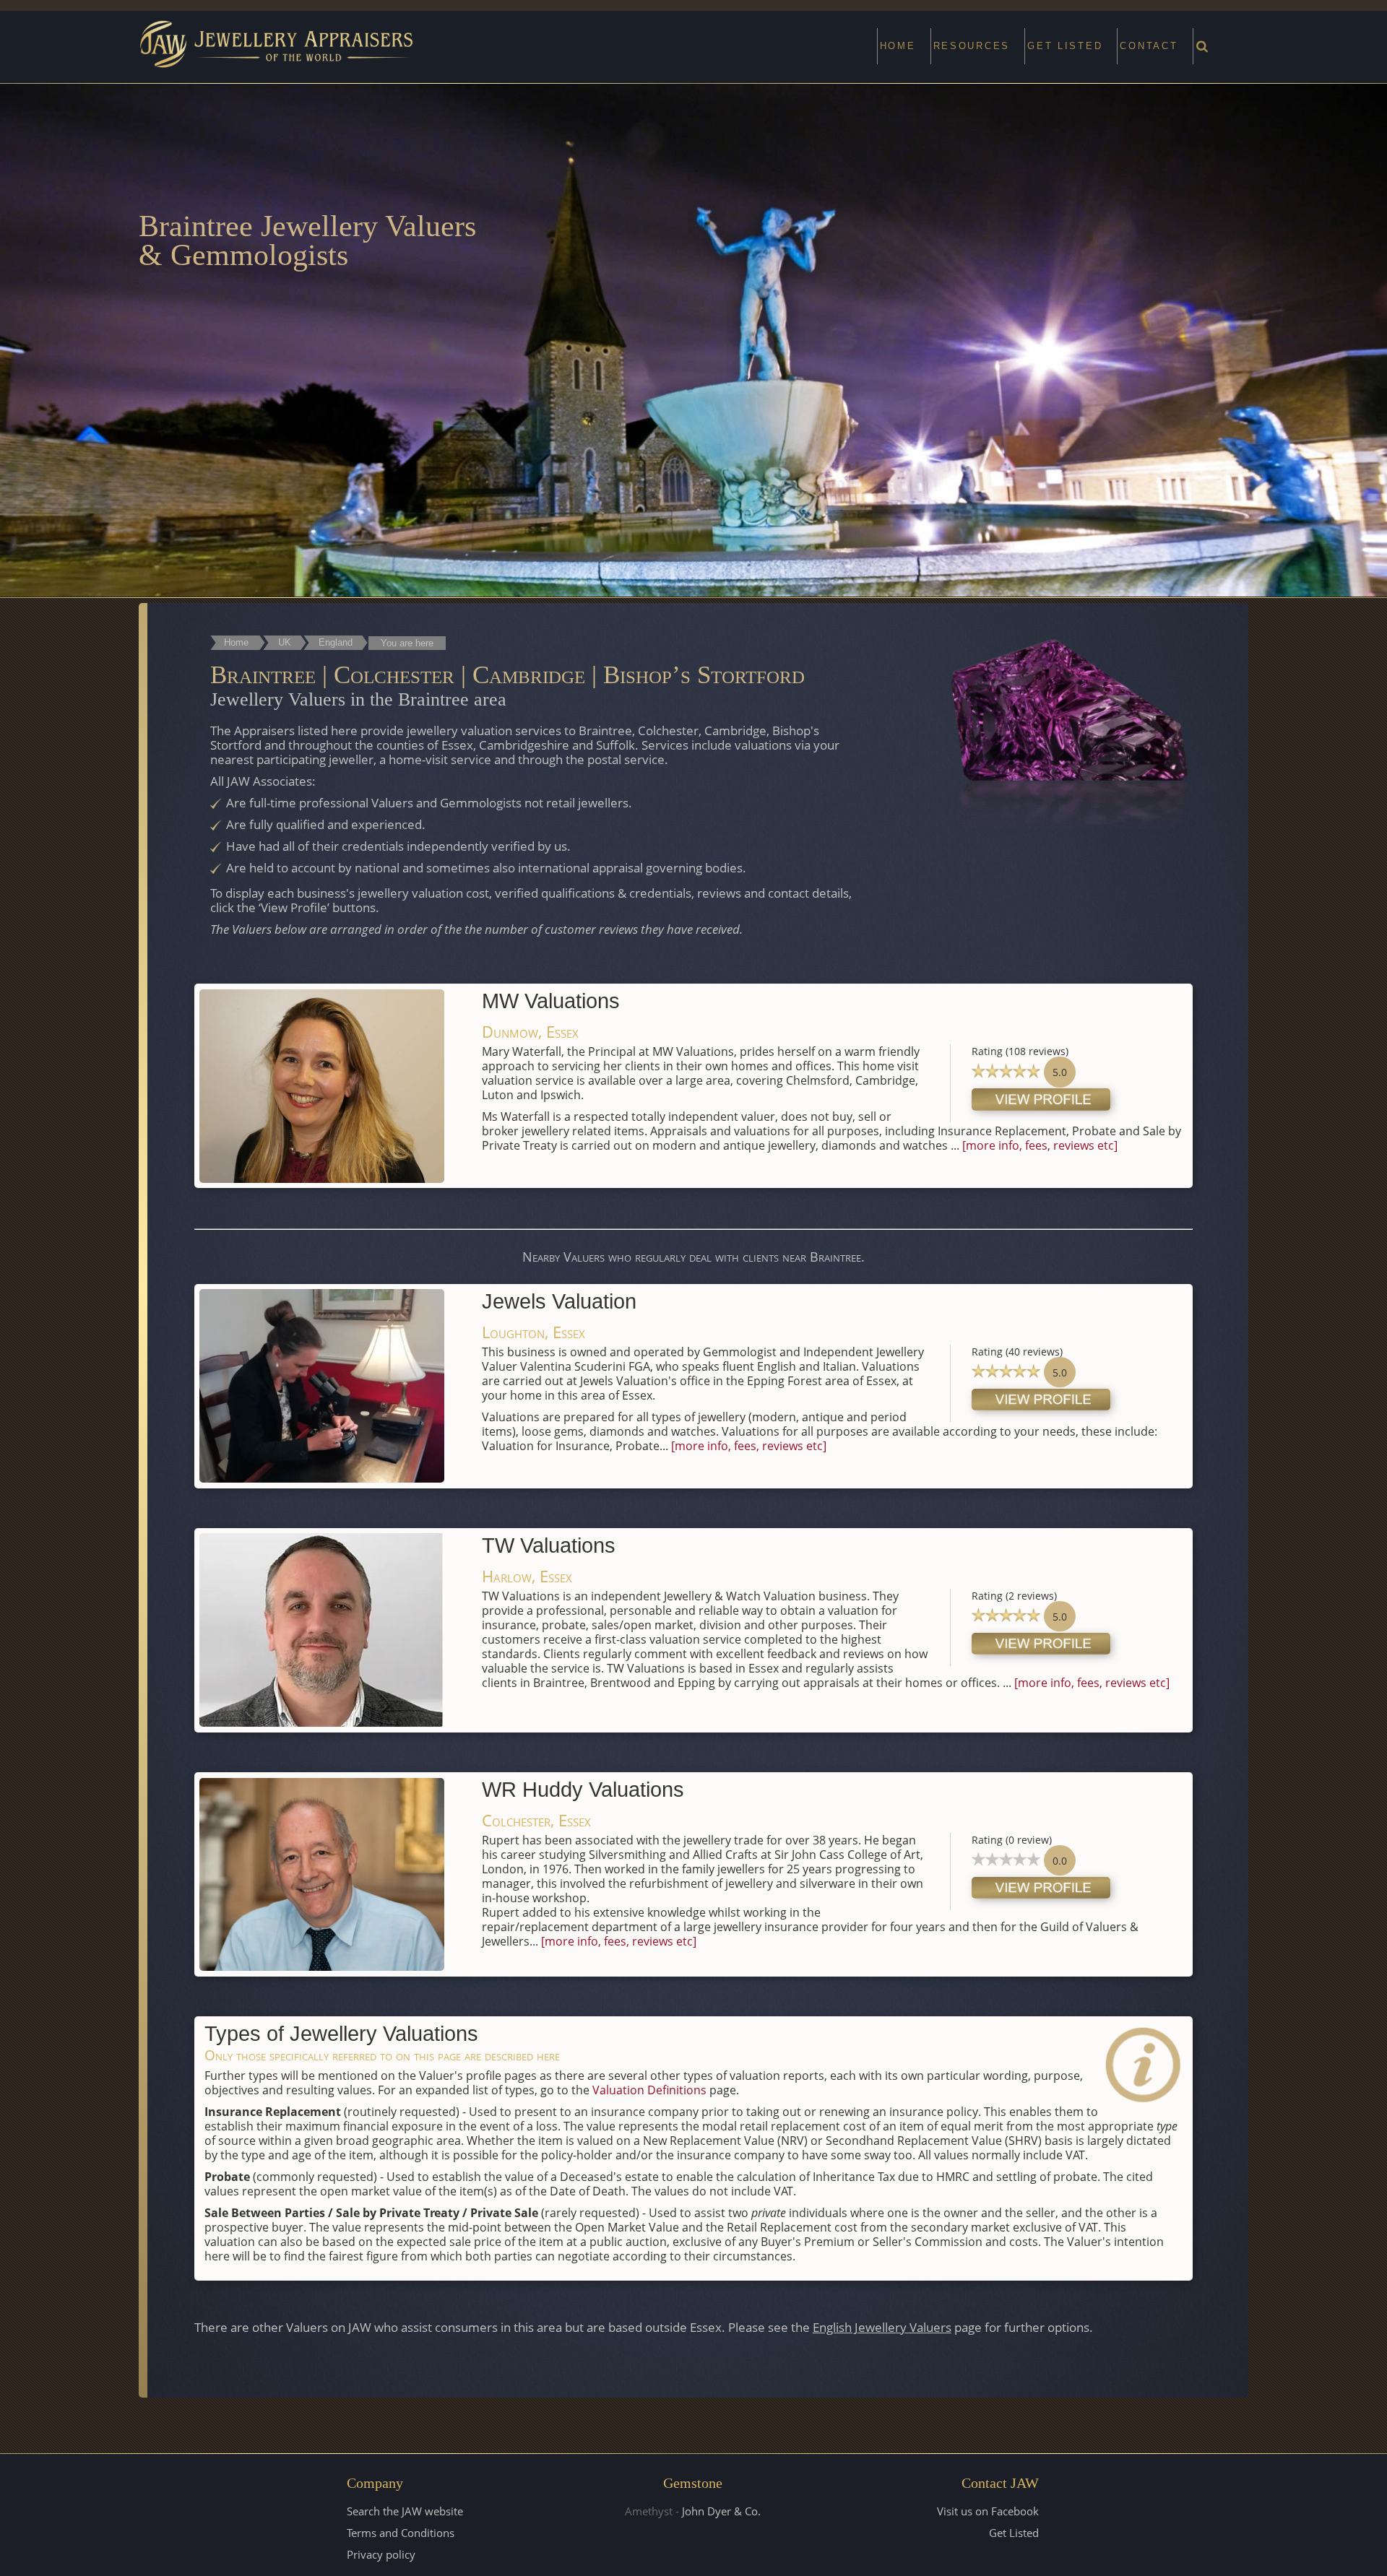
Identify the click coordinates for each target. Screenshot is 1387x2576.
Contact (1149, 46)
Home (898, 46)
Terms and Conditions (401, 2533)
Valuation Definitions (649, 2090)
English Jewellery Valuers (882, 2327)
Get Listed (1014, 2533)
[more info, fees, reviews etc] (1040, 1145)
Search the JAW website (405, 2511)
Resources (972, 46)
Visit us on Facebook (988, 2511)
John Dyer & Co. (721, 2511)
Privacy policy (381, 2554)
